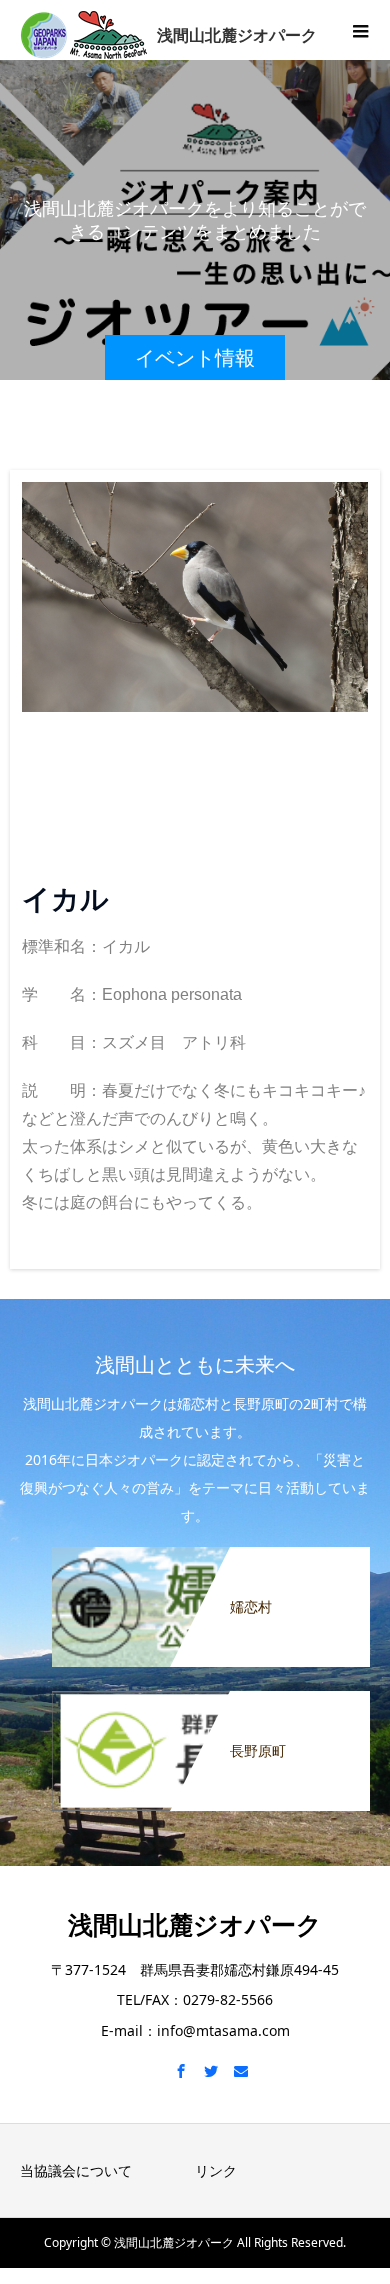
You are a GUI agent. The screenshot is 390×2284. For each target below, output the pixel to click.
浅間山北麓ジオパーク (195, 1924)
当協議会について (76, 2170)
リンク (216, 2170)
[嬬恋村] (211, 1559)
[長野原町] (211, 1703)
